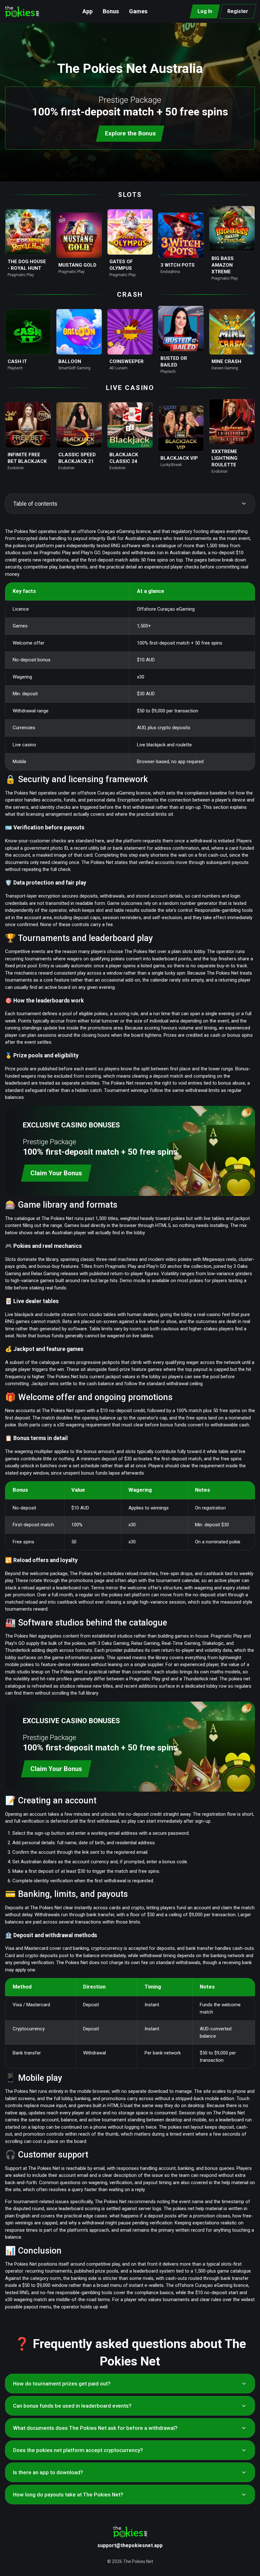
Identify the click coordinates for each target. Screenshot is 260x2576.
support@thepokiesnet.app (130, 2545)
